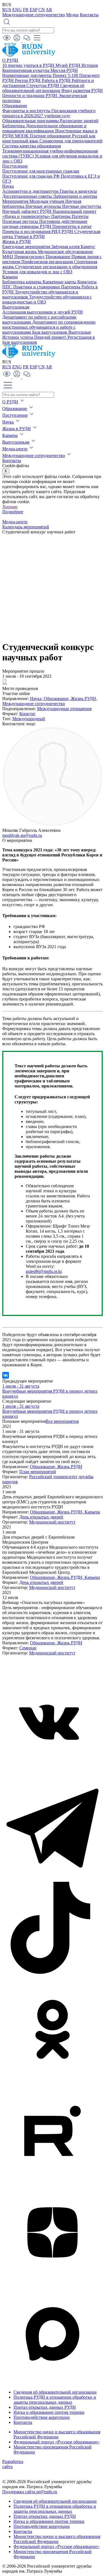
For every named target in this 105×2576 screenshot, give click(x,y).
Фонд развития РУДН (82, 90)
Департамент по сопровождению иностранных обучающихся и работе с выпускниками (49, 327)
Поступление (15, 166)
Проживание (59, 257)
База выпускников (50, 332)
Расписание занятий (79, 121)
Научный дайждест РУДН (27, 211)
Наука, (37, 699)
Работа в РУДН (57, 80)
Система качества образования (32, 146)
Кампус (88, 247)
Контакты (89, 15)
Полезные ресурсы (21, 221)
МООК (22, 136)
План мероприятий (38, 1472)
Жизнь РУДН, (84, 699)
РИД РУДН (63, 231)
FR (26, 10)
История (90, 65)
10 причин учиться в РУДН (29, 65)
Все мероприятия (62, 1421)
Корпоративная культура (26, 70)
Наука (8, 186)
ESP (33, 10)
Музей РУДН (68, 65)
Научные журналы (44, 206)
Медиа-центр (15, 449)
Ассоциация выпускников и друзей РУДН (43, 312)
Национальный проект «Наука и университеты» (49, 214)
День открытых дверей (41, 1517)
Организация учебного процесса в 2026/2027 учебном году (49, 113)
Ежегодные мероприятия (27, 247)
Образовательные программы (31, 121)
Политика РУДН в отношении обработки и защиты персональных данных (55, 2400)
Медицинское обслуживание (65, 252)
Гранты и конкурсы (78, 191)
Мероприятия (16, 201)
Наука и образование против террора (49, 2412)
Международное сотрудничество (34, 15)
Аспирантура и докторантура (31, 191)
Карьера (10, 277)
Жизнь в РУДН (17, 242)
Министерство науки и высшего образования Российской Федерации (57, 2434)
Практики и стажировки (37, 287)
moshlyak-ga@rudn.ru (22, 835)
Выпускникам (16, 307)
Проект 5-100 (66, 75)
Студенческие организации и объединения (56, 267)
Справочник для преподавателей (71, 141)
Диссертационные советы (28, 196)
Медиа (72, 15)
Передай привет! (51, 337)
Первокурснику (30, 257)
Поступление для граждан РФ (32, 176)
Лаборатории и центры (75, 196)
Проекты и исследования (27, 231)
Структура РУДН (43, 85)
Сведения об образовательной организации (43, 88)
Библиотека (14, 126)
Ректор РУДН (28, 80)
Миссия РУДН (64, 70)
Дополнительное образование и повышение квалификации (44, 128)
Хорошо (10, 507)
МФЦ (8, 257)
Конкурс (27, 714)
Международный (29, 719)
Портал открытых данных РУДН (45, 2407)
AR (49, 10)
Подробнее (13, 512)
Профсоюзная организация (48, 262)
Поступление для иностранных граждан (41, 171)
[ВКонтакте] (6, 1375)
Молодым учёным (47, 201)
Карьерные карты (60, 282)
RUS (7, 10)
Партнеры (61, 216)
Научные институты (82, 206)
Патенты (80, 216)
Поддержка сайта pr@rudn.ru (30, 2492)
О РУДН (10, 60)
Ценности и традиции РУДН (30, 96)
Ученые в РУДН (29, 236)
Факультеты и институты (27, 111)
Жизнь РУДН (70, 1467)
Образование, (57, 699)
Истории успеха (18, 337)
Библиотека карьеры (22, 282)
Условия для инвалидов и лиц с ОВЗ (37, 272)
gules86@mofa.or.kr (44, 1271)
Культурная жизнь (20, 252)
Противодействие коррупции (42, 2417)
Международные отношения (64, 709)
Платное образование (51, 136)
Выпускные (80, 332)
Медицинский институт (52, 1522)
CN (42, 10)
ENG (17, 10)
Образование (15, 106)
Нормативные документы (27, 75)
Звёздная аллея (66, 247)
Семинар (28, 1648)
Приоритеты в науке (72, 226)
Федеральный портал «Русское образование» (56, 2442)
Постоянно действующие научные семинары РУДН (45, 224)
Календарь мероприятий (26, 527)
